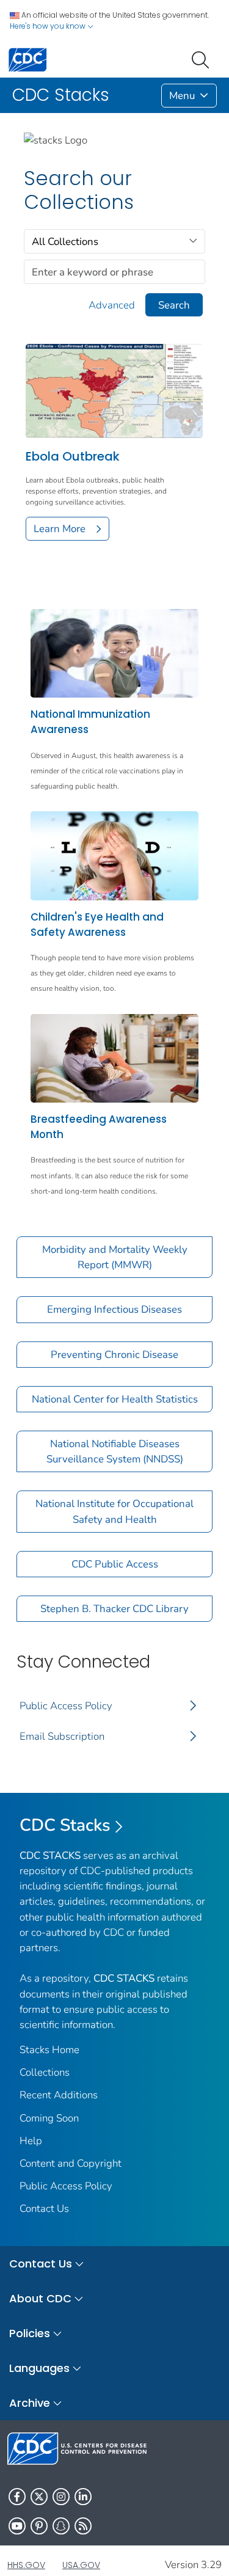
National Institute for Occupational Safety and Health (114, 1511)
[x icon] (39, 2497)
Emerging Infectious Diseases (114, 1309)
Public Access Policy (66, 1706)
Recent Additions (59, 2095)
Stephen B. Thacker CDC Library (114, 1609)
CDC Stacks (65, 1825)
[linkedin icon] (83, 2497)
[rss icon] (83, 2526)
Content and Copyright (71, 2163)
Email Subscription (62, 1736)
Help (31, 2141)
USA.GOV (81, 2565)
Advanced (112, 305)
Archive (30, 2403)
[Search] (203, 59)
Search (174, 305)
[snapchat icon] (61, 2526)
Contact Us (44, 2209)
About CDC (40, 2298)
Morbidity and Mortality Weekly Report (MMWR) (115, 1257)
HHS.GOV (26, 2565)
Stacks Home (49, 2050)
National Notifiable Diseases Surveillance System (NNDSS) (115, 1451)
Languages (39, 2368)
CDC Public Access (115, 1564)
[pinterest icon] (39, 2526)
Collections (45, 2072)
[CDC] (27, 59)
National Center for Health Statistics (115, 1399)
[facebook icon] (17, 2497)
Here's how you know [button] (49, 26)
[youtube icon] (17, 2526)
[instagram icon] (61, 2497)
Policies (30, 2333)
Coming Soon (49, 2118)
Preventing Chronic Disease (114, 1355)
